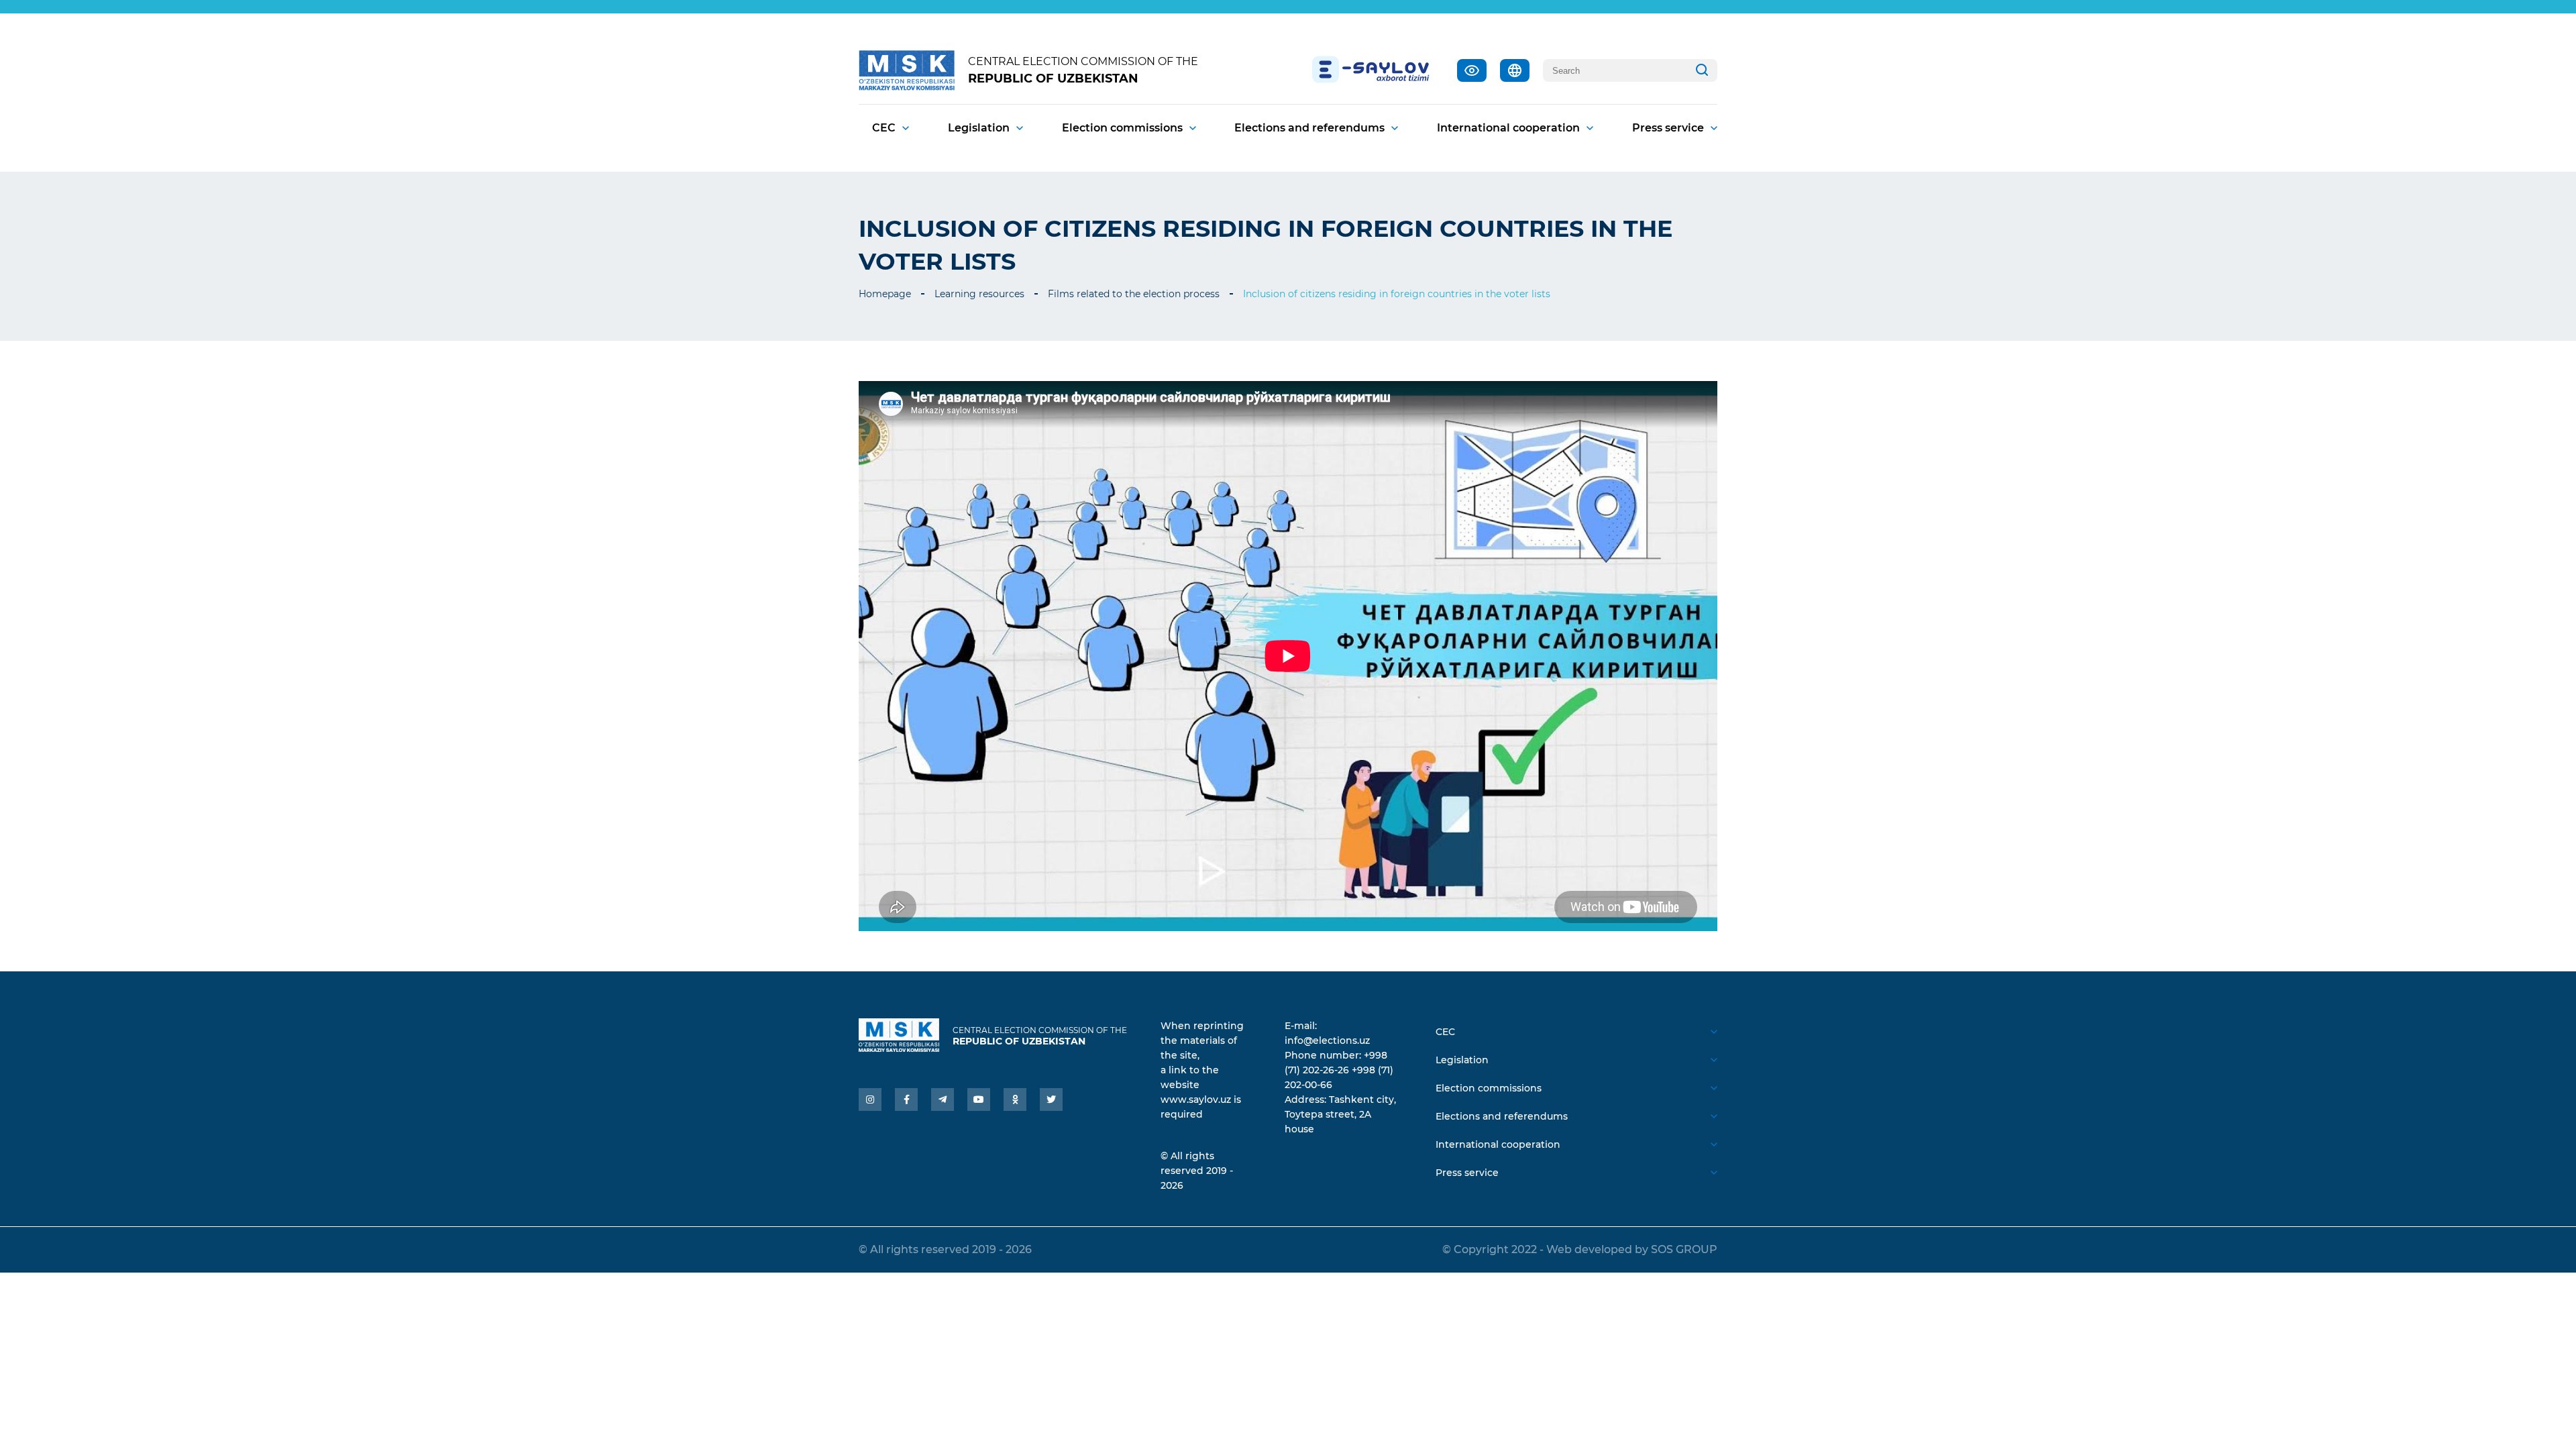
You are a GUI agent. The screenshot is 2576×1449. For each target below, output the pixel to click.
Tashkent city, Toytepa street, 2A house (1340, 1114)
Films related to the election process (1134, 294)
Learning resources (979, 294)
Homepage (885, 294)
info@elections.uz (1327, 1040)
